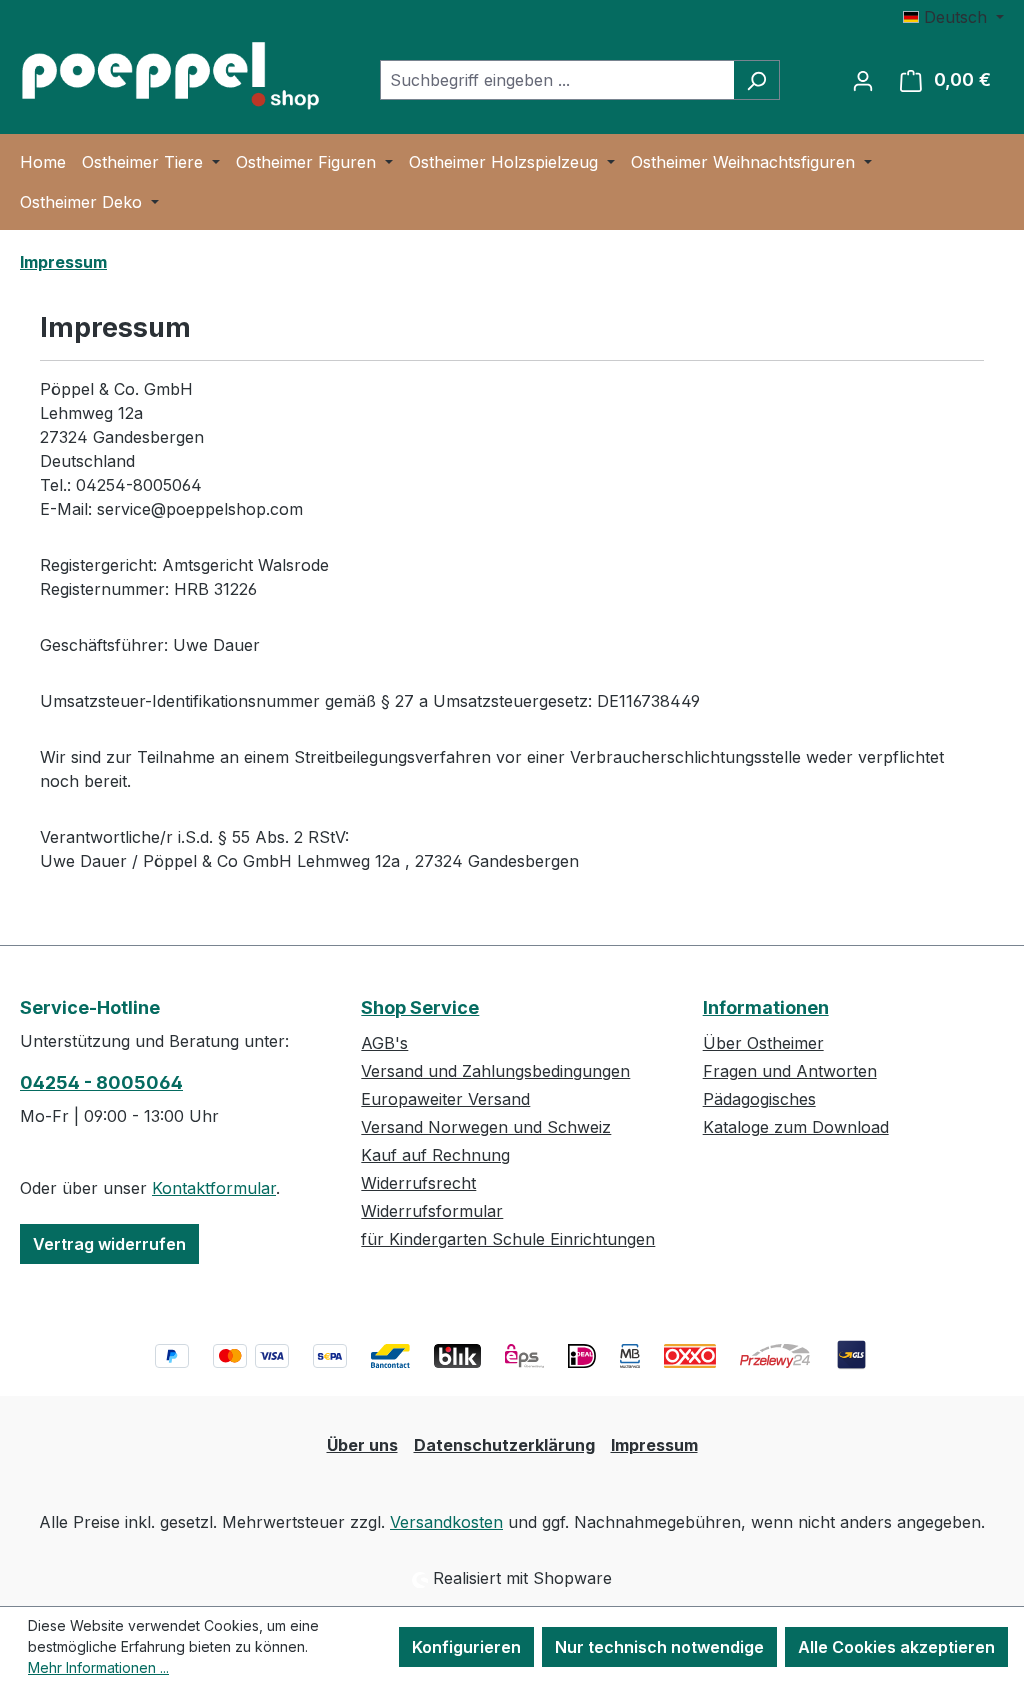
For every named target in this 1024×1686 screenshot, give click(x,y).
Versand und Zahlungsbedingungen (495, 1071)
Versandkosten (446, 1522)
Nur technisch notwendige (659, 1647)
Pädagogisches (759, 1099)
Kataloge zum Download (796, 1127)
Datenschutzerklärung (504, 1445)
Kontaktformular (214, 1188)
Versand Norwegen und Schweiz (486, 1127)
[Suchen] (756, 80)
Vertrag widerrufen (109, 1244)
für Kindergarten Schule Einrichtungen (508, 1239)
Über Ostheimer (763, 1043)
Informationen (766, 1007)
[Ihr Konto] (863, 80)
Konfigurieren (466, 1647)
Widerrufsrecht (418, 1183)
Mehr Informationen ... (98, 1667)
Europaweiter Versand (445, 1099)
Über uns (362, 1445)
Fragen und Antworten (790, 1071)
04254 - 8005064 (101, 1082)
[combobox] (557, 80)
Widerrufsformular (432, 1211)
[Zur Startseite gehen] (170, 76)
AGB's (384, 1043)
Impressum (654, 1445)
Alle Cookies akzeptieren (896, 1647)
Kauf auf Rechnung (435, 1155)
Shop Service (420, 1007)
